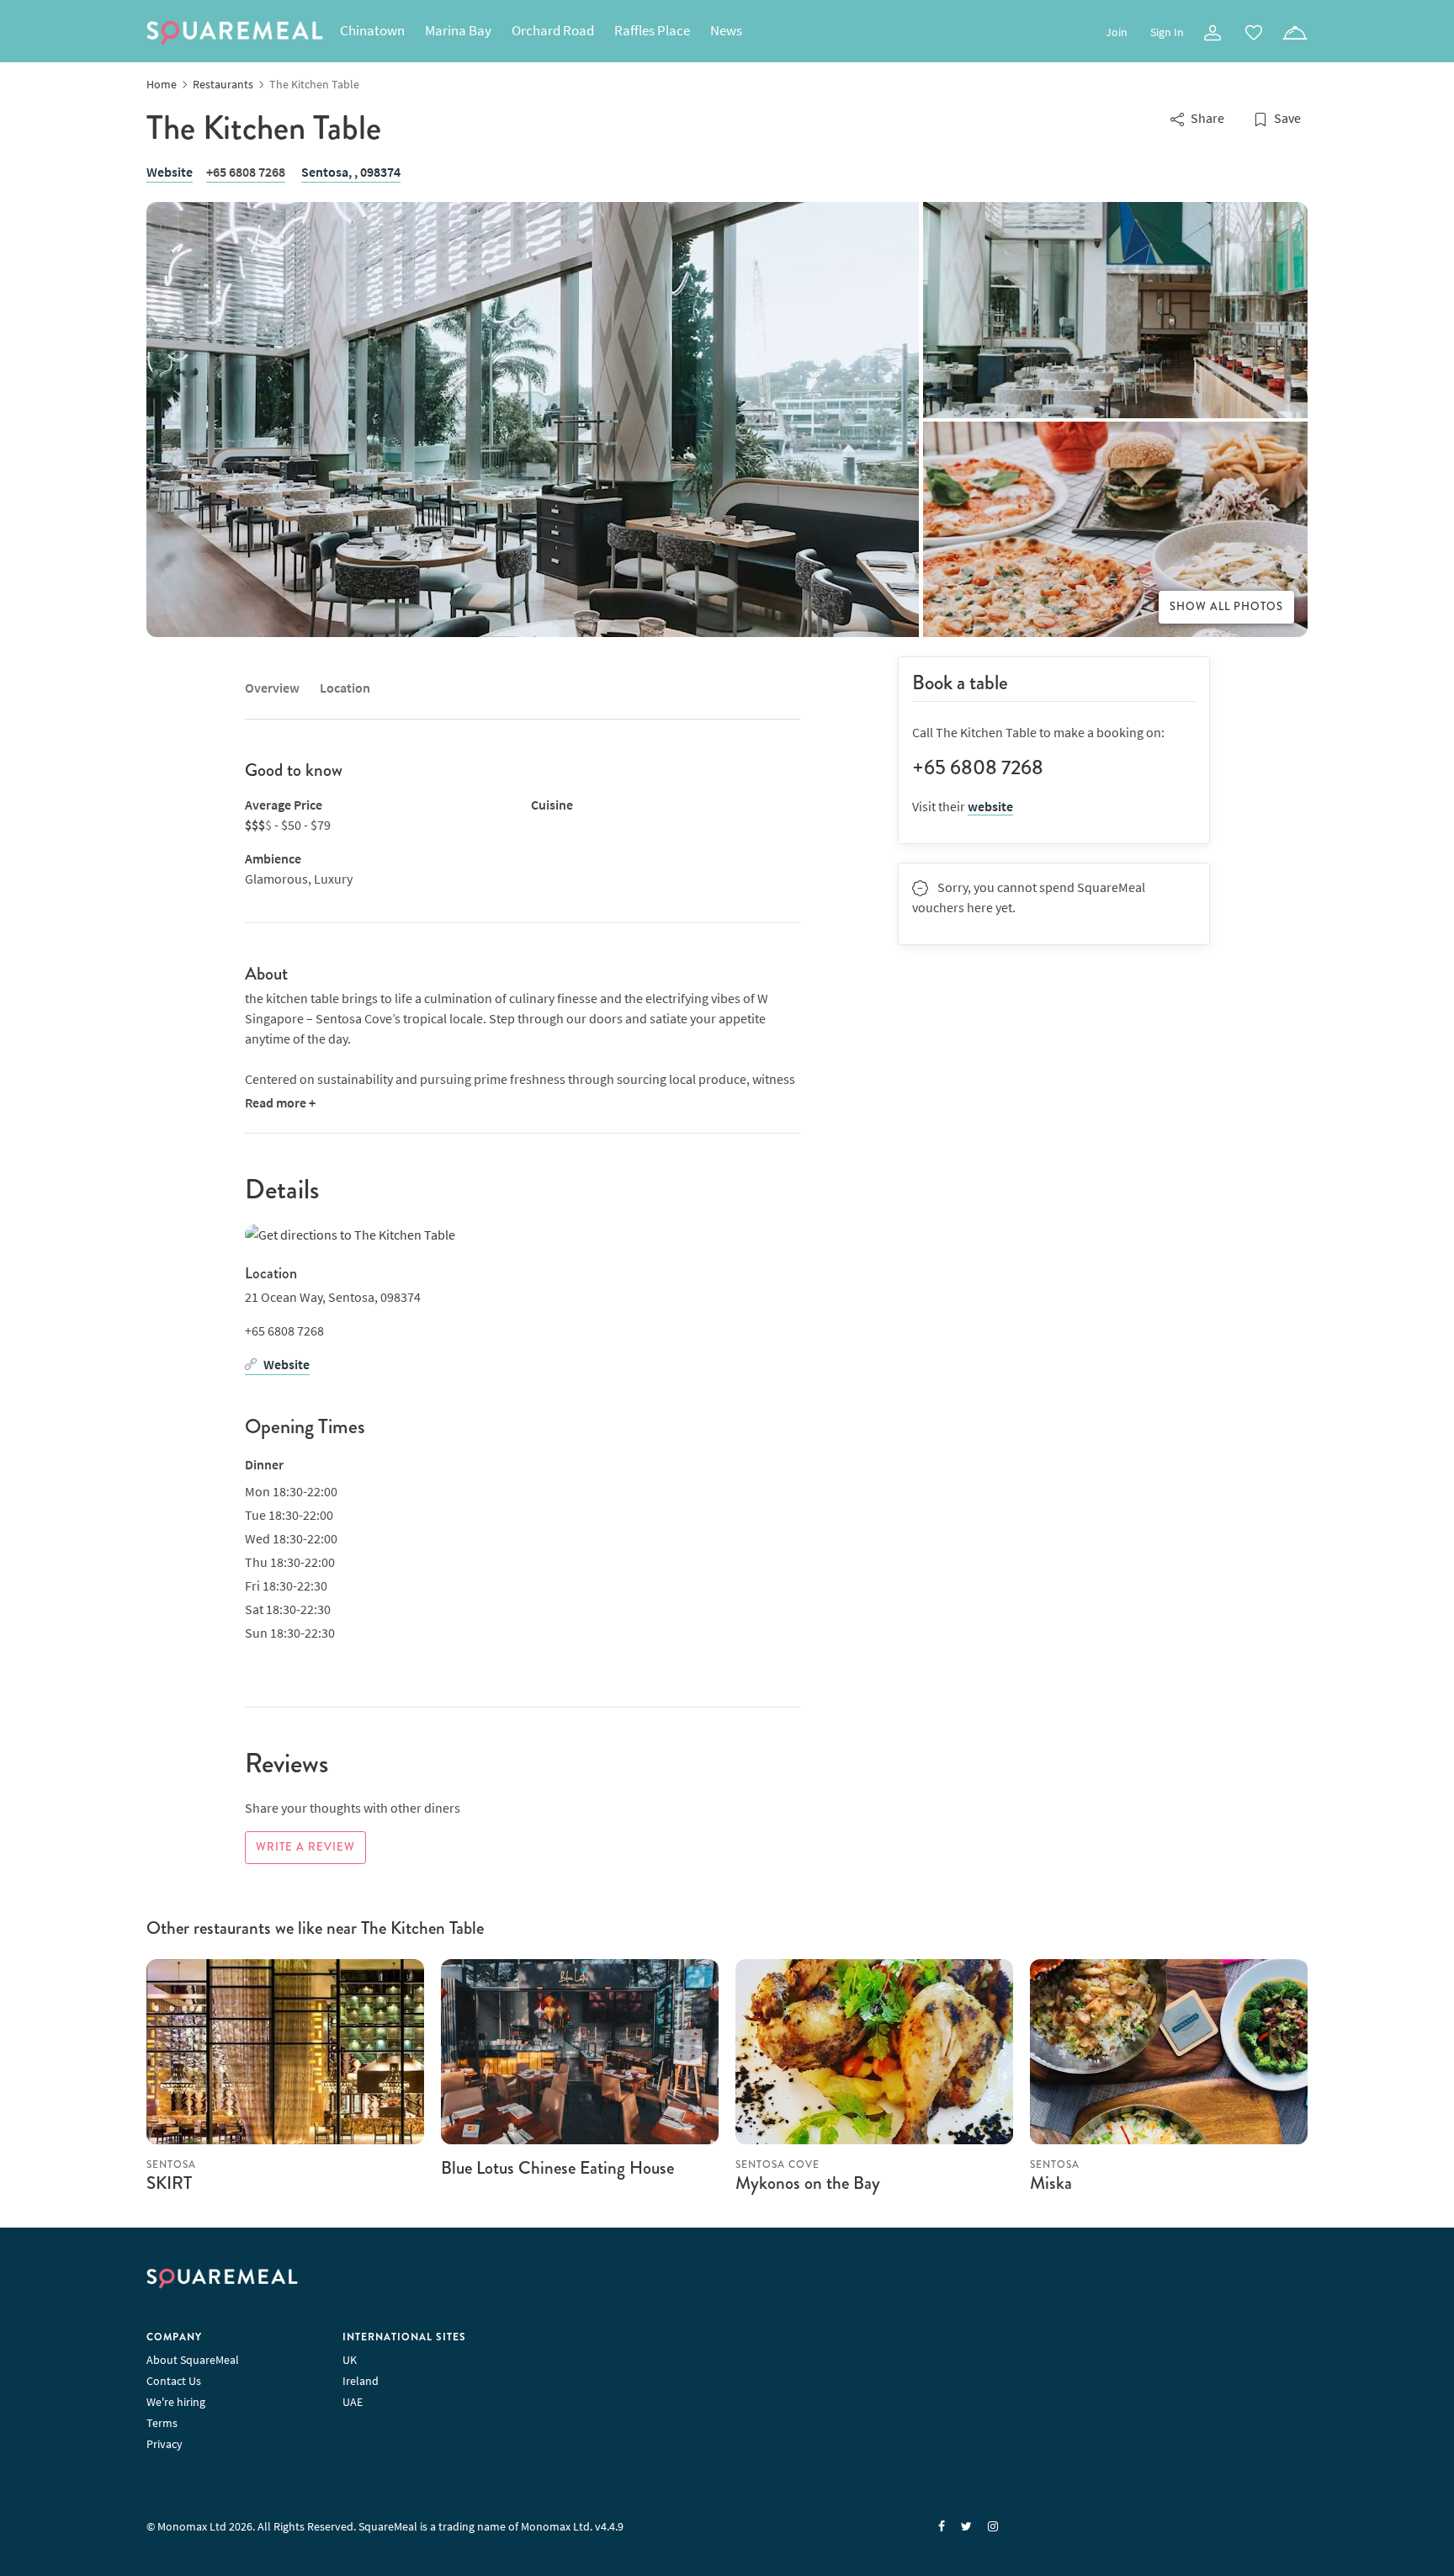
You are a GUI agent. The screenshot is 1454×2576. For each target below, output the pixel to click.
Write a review (305, 1847)
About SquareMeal (193, 2360)
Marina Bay (458, 30)
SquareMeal (235, 33)
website (990, 806)
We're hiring (176, 2402)
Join (1117, 32)
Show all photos (1226, 607)
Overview (272, 688)
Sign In (1167, 32)
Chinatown (372, 30)
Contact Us (174, 2381)
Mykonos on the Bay (808, 2183)
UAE (353, 2402)
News (726, 30)
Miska (1051, 2183)
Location (345, 688)
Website (170, 172)
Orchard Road (553, 30)
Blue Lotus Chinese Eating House (557, 2168)
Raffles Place (652, 30)
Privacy (165, 2444)
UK (350, 2360)
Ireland (361, 2381)
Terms (162, 2423)
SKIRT (169, 2183)
